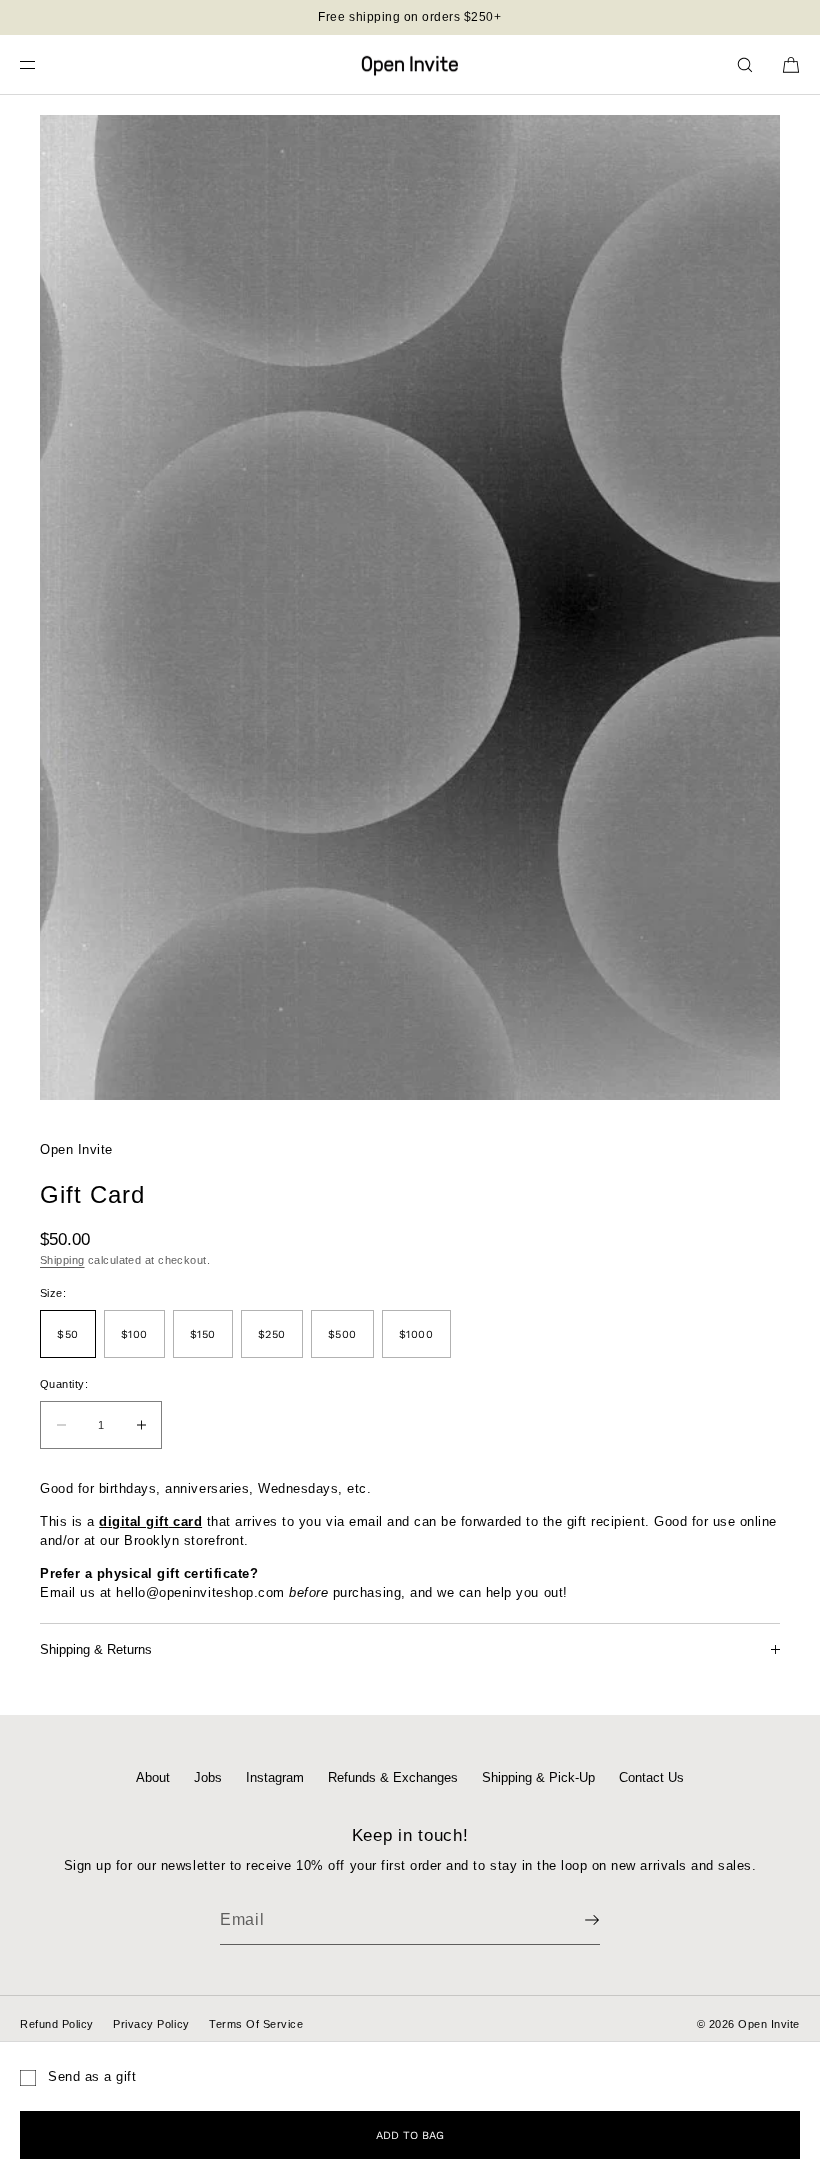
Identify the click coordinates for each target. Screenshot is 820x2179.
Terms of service (256, 2024)
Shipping (62, 1260)
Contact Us (651, 1777)
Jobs (208, 1777)
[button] (745, 64)
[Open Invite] (410, 65)
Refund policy (57, 2024)
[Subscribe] (575, 1920)
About (153, 1777)
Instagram (275, 1777)
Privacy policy (151, 2024)
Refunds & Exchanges (393, 1777)
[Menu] (44, 64)
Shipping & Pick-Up (538, 1777)
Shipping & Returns (96, 1649)
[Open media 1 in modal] (410, 607)
